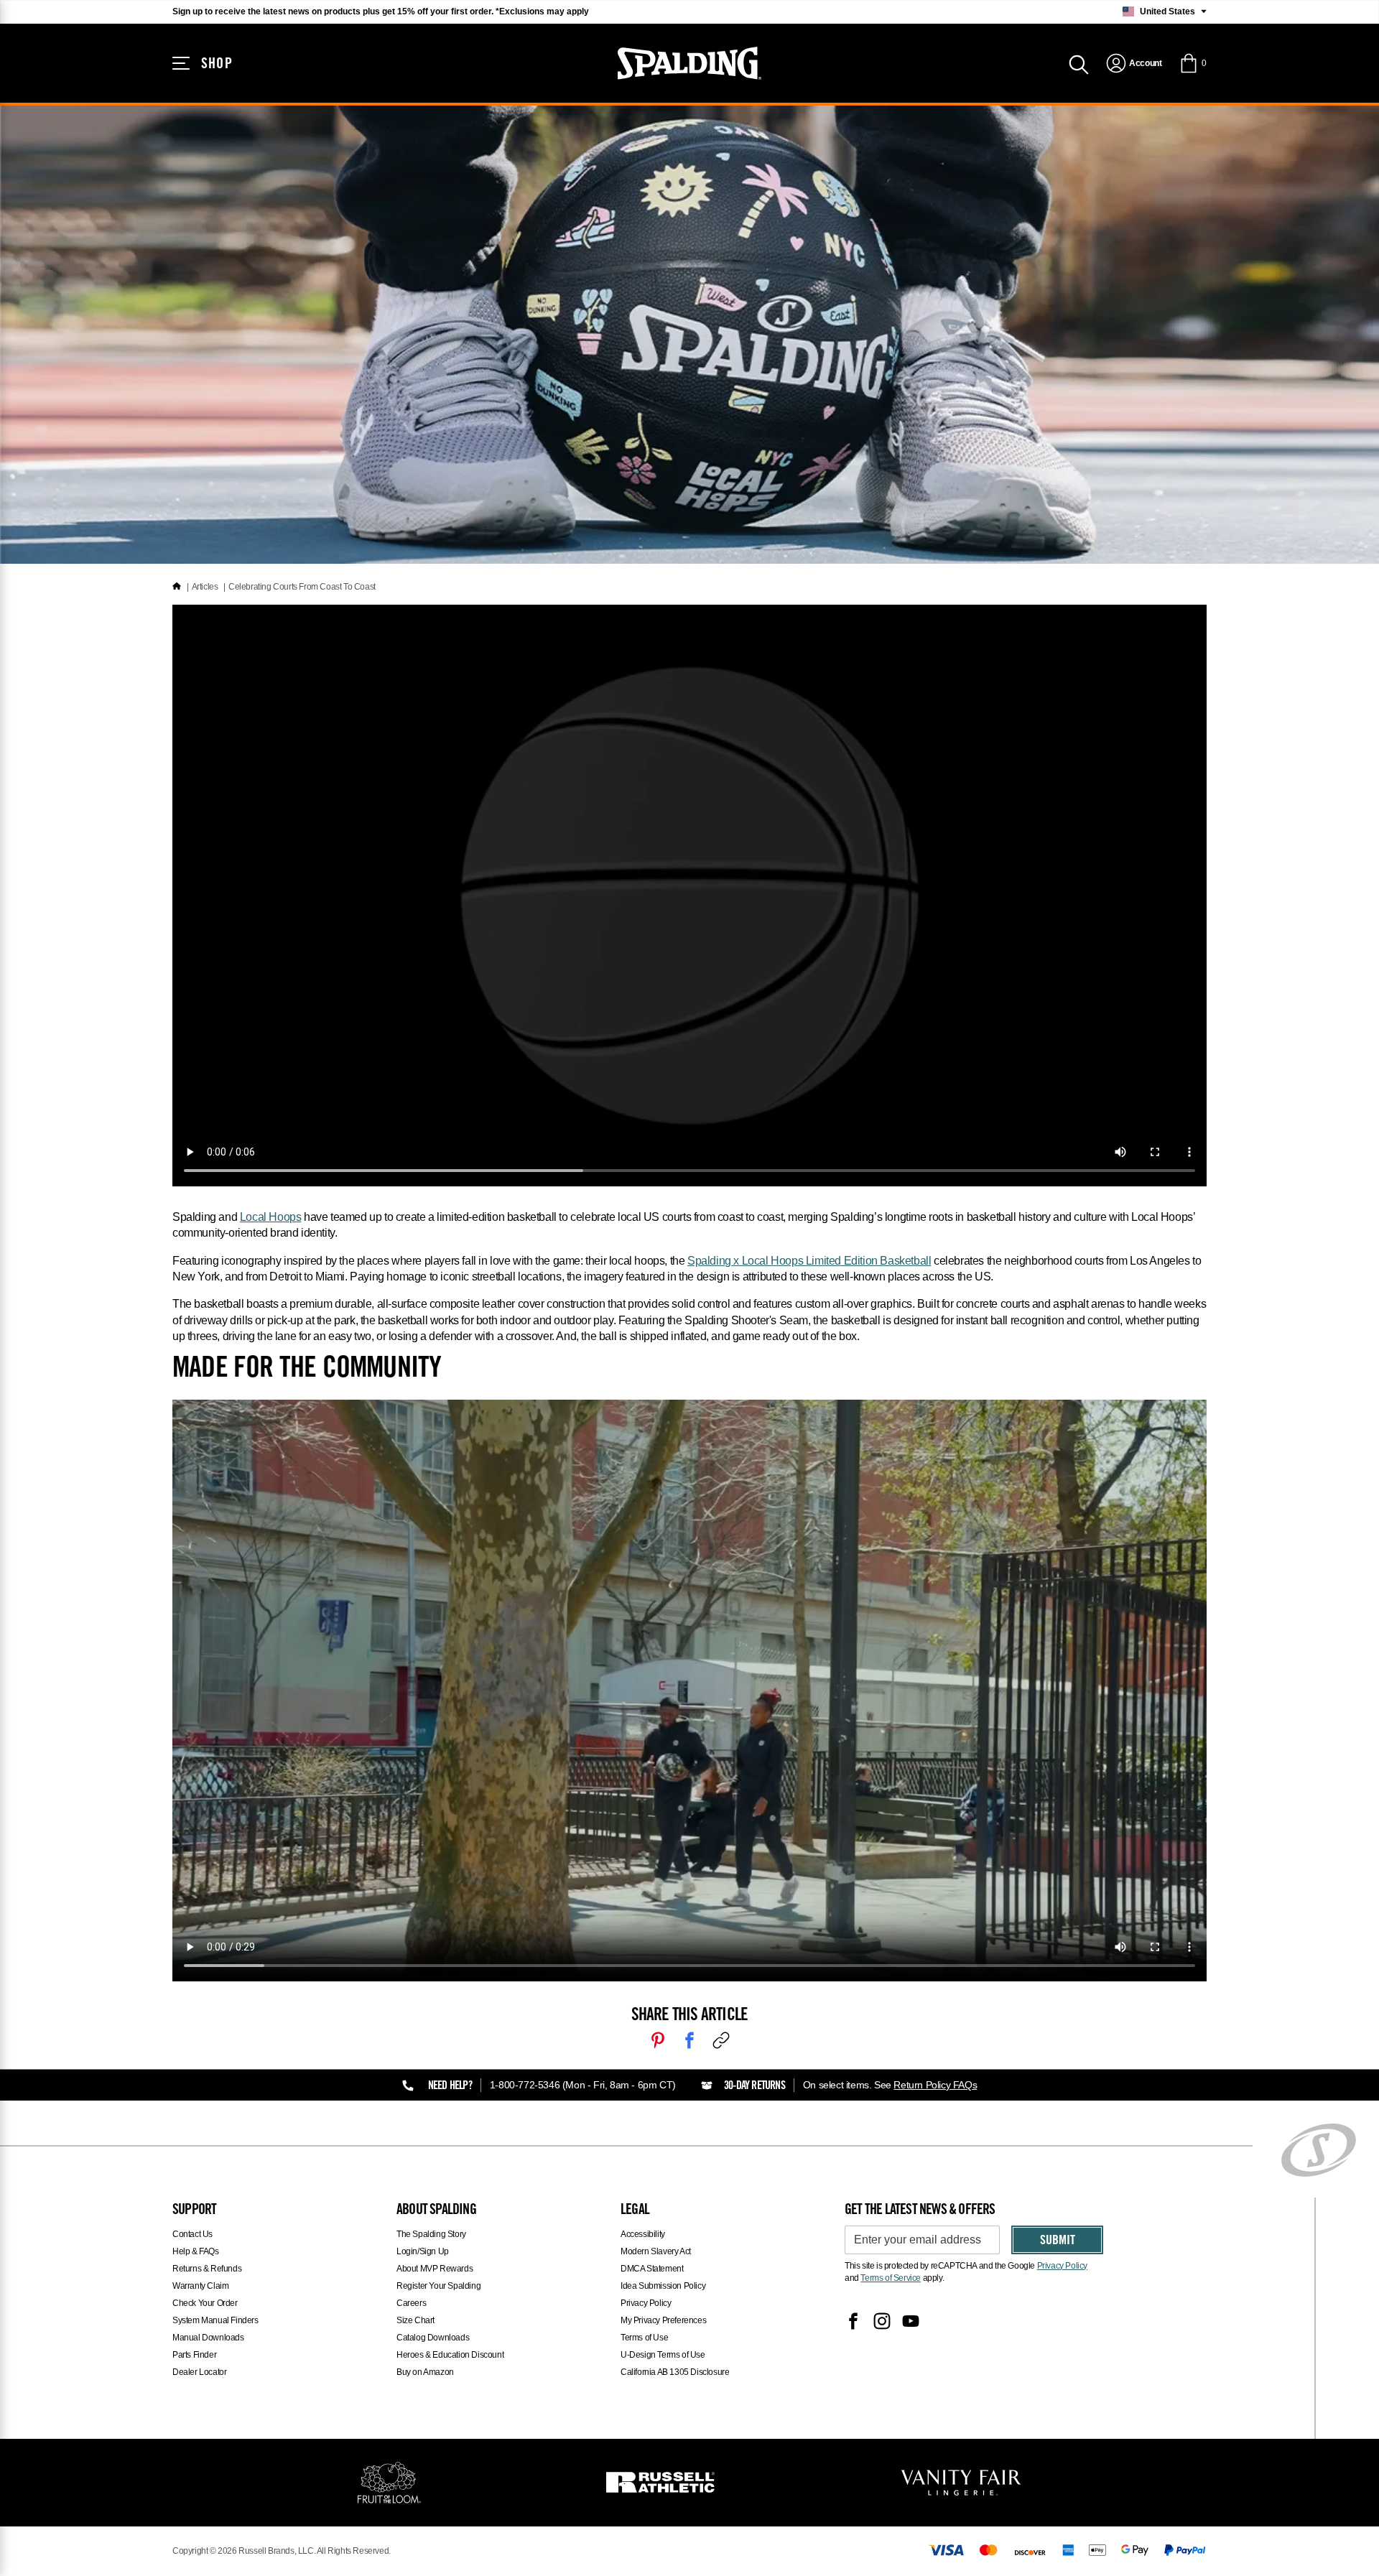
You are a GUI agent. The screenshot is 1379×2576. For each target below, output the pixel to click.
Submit (1058, 2241)
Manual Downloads (208, 2338)
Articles (205, 587)
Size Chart (415, 2320)
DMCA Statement (652, 2269)
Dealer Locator (199, 2372)
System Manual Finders (215, 2320)
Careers (411, 2303)
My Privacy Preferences (663, 2320)
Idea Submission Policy (663, 2286)
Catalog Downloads (433, 2338)
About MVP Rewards (435, 2269)
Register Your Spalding (438, 2286)
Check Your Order (205, 2303)
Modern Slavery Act (656, 2251)
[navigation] (1134, 63)
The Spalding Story (431, 2234)
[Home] (177, 587)
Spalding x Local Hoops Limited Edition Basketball (809, 1261)
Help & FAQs (196, 2251)
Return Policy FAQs (935, 2085)
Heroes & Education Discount (450, 2355)
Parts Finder (194, 2355)
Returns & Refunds (207, 2269)
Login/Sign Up (423, 2251)
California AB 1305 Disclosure (675, 2372)
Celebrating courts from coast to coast (302, 587)
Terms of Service (891, 2278)
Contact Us (192, 2234)
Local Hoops (271, 1217)
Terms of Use (644, 2338)
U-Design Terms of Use (663, 2355)
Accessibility (643, 2234)
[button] (1193, 63)
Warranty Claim (200, 2286)
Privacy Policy (646, 2303)
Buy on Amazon (425, 2372)
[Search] (1079, 63)
